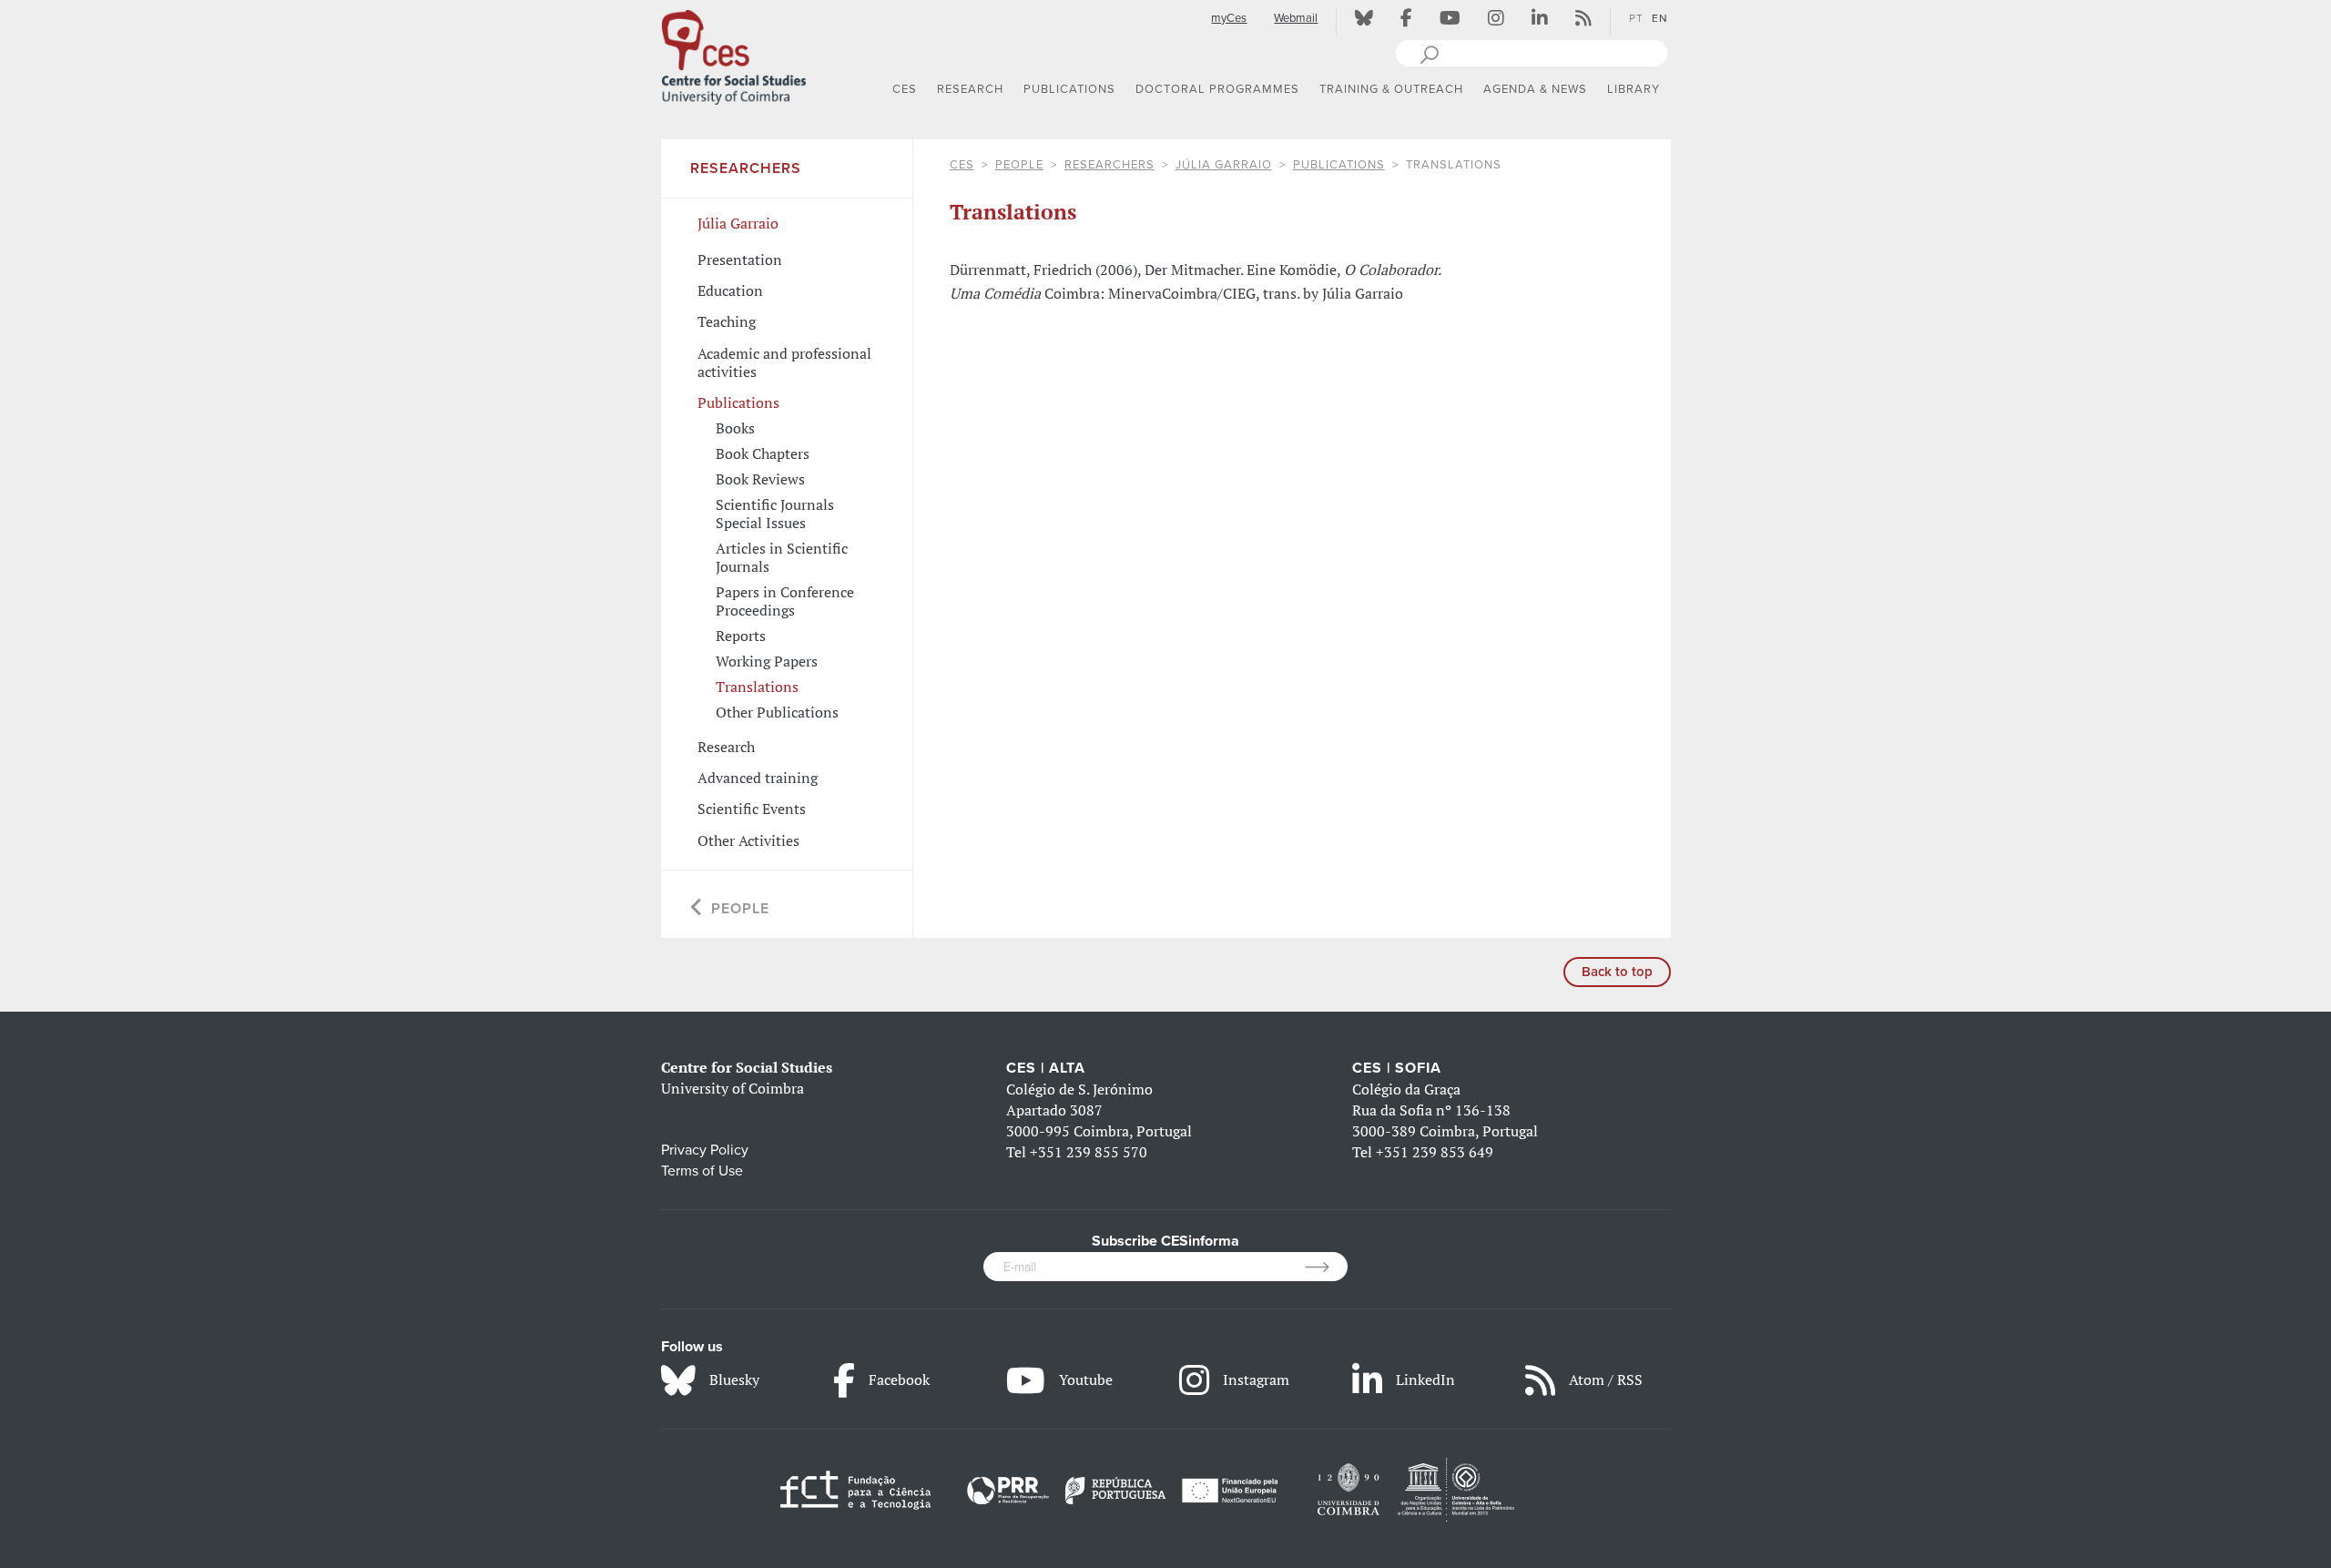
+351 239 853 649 (1435, 1152)
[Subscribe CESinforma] (1326, 1267)
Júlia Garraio (1224, 165)
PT (1636, 18)
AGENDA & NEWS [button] (1535, 89)
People (1019, 165)
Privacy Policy (705, 1150)
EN (1660, 18)
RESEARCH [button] (970, 89)
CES (962, 165)
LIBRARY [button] (1634, 89)
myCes (1229, 18)
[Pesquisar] (1429, 53)
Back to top (1617, 972)
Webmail (1296, 18)
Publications (1339, 165)
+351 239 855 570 (1089, 1152)
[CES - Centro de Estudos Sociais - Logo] (734, 54)
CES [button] (905, 89)
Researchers (1110, 165)
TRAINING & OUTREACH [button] (1391, 89)
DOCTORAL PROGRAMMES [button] (1217, 89)
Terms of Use (702, 1171)
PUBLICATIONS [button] (1069, 89)
